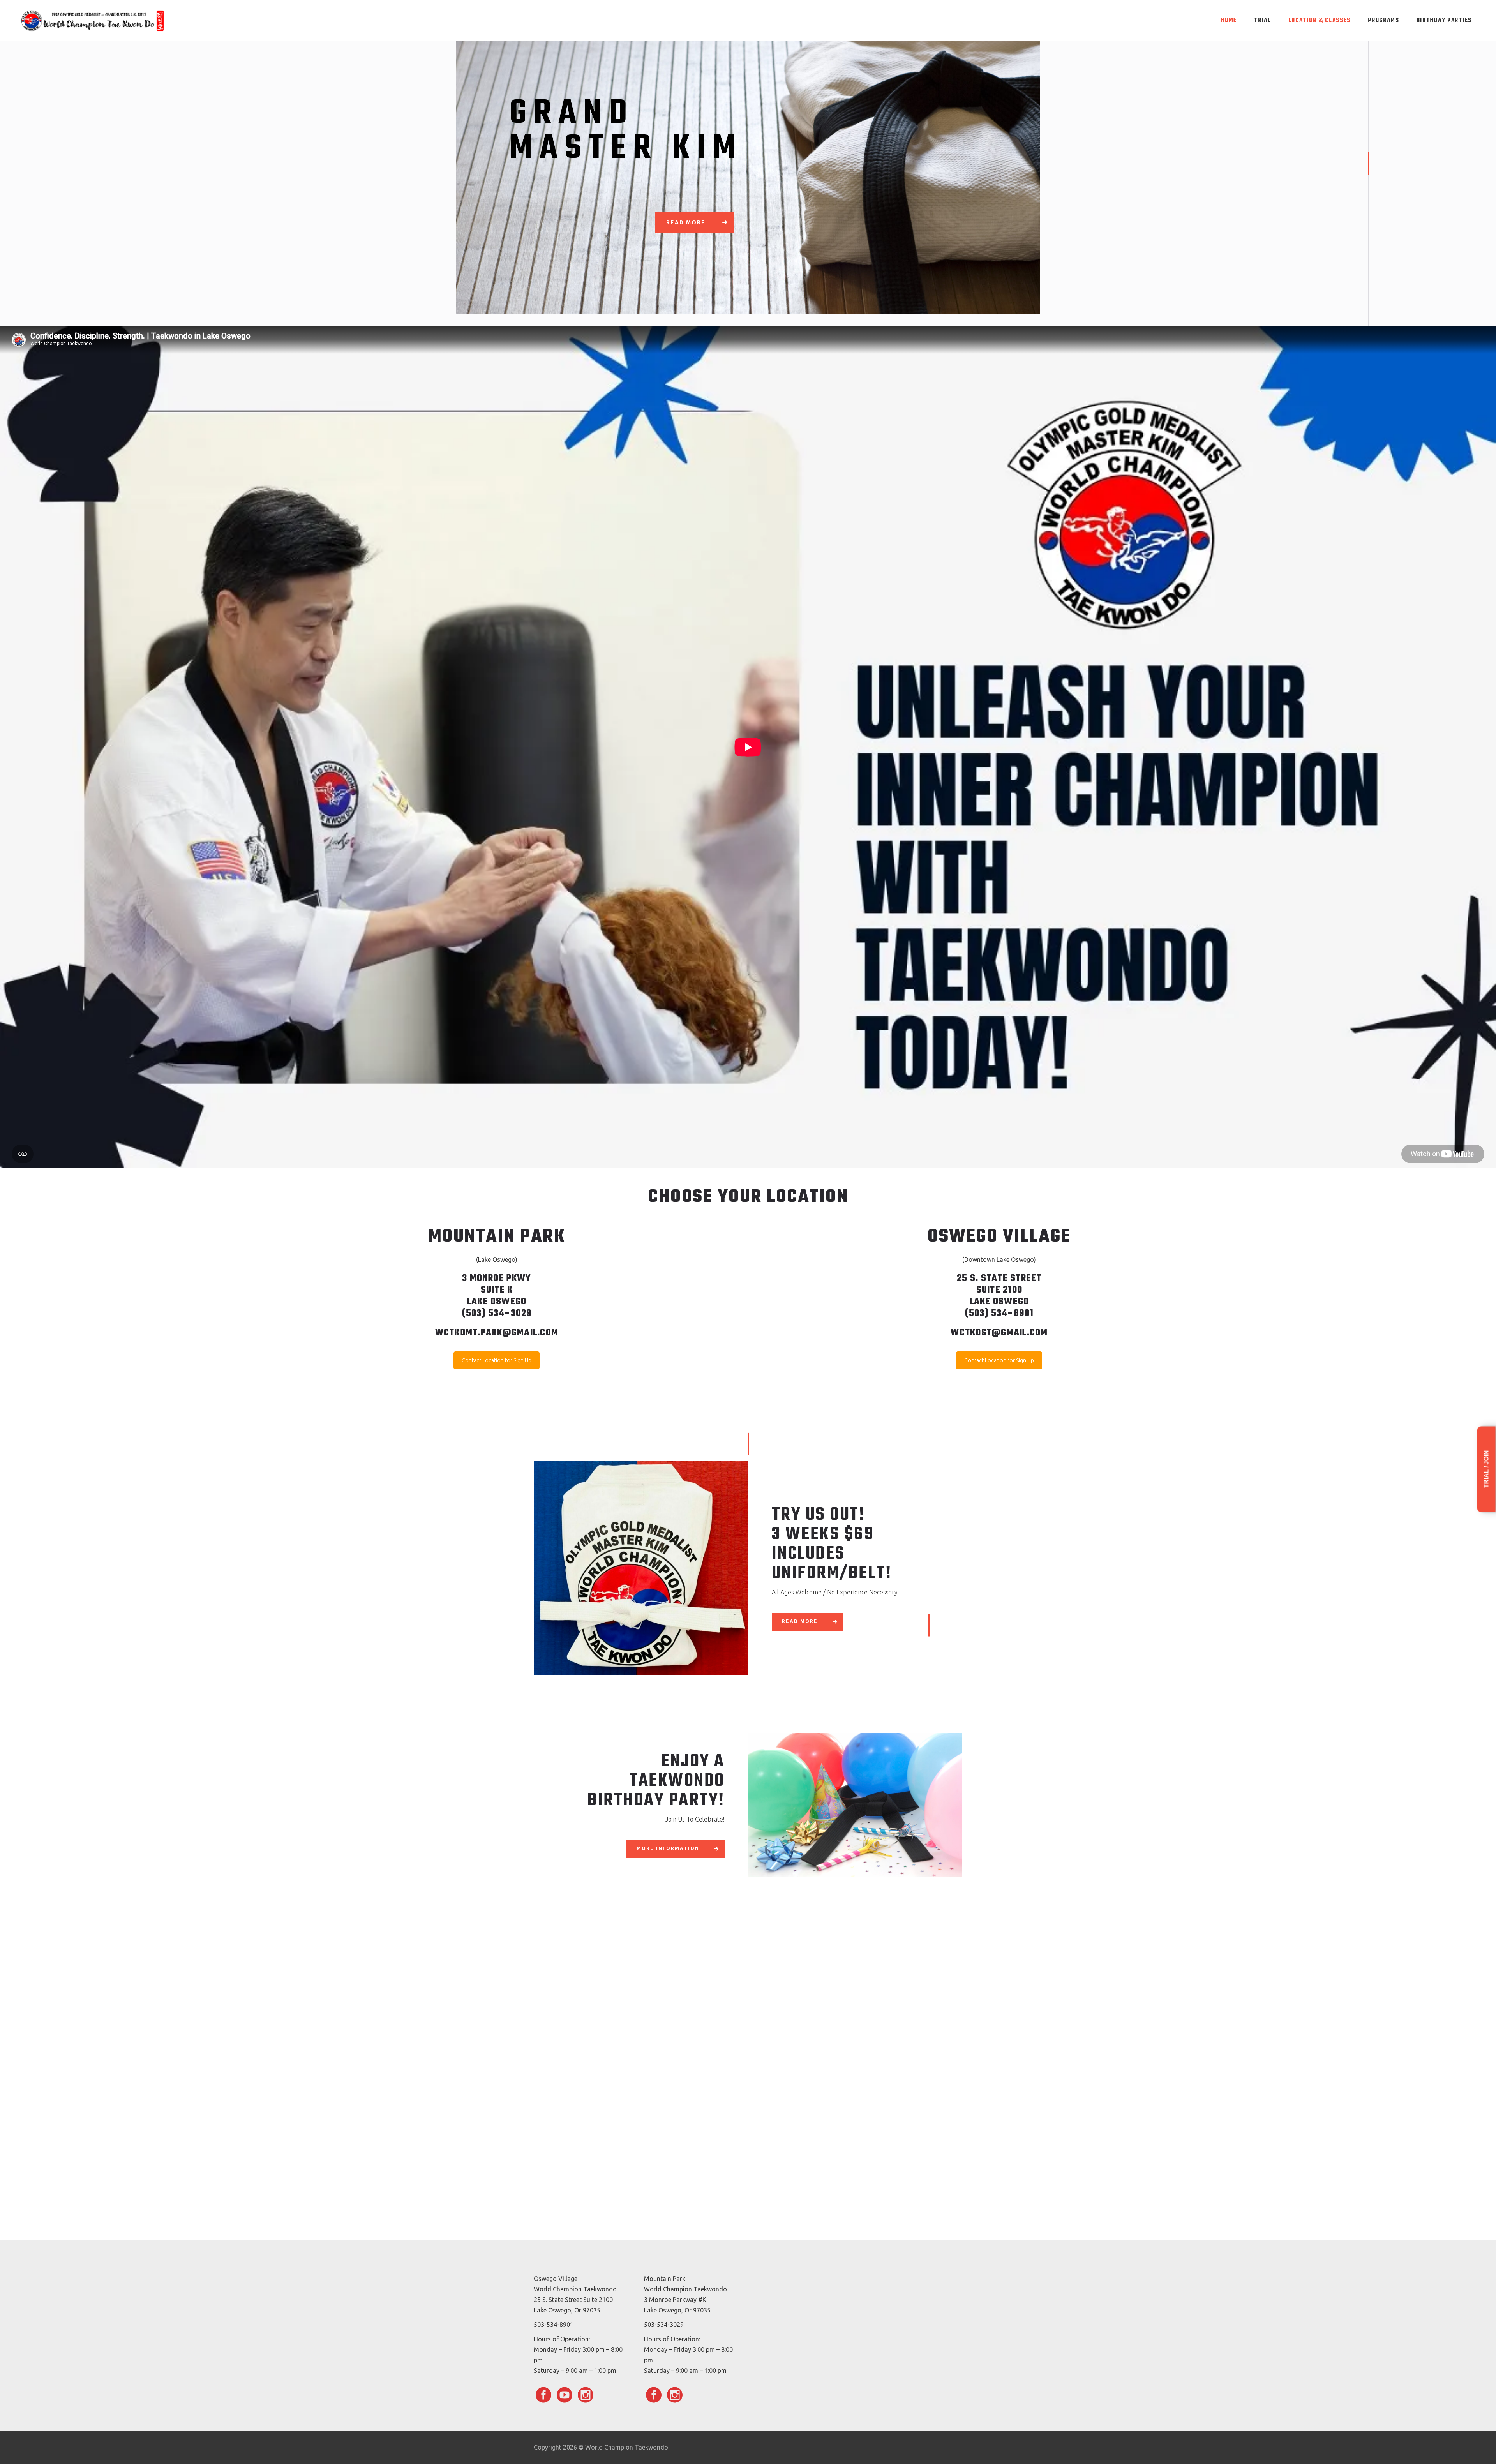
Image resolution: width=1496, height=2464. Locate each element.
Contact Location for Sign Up (497, 1360)
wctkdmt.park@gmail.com (497, 1333)
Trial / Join (1486, 1469)
